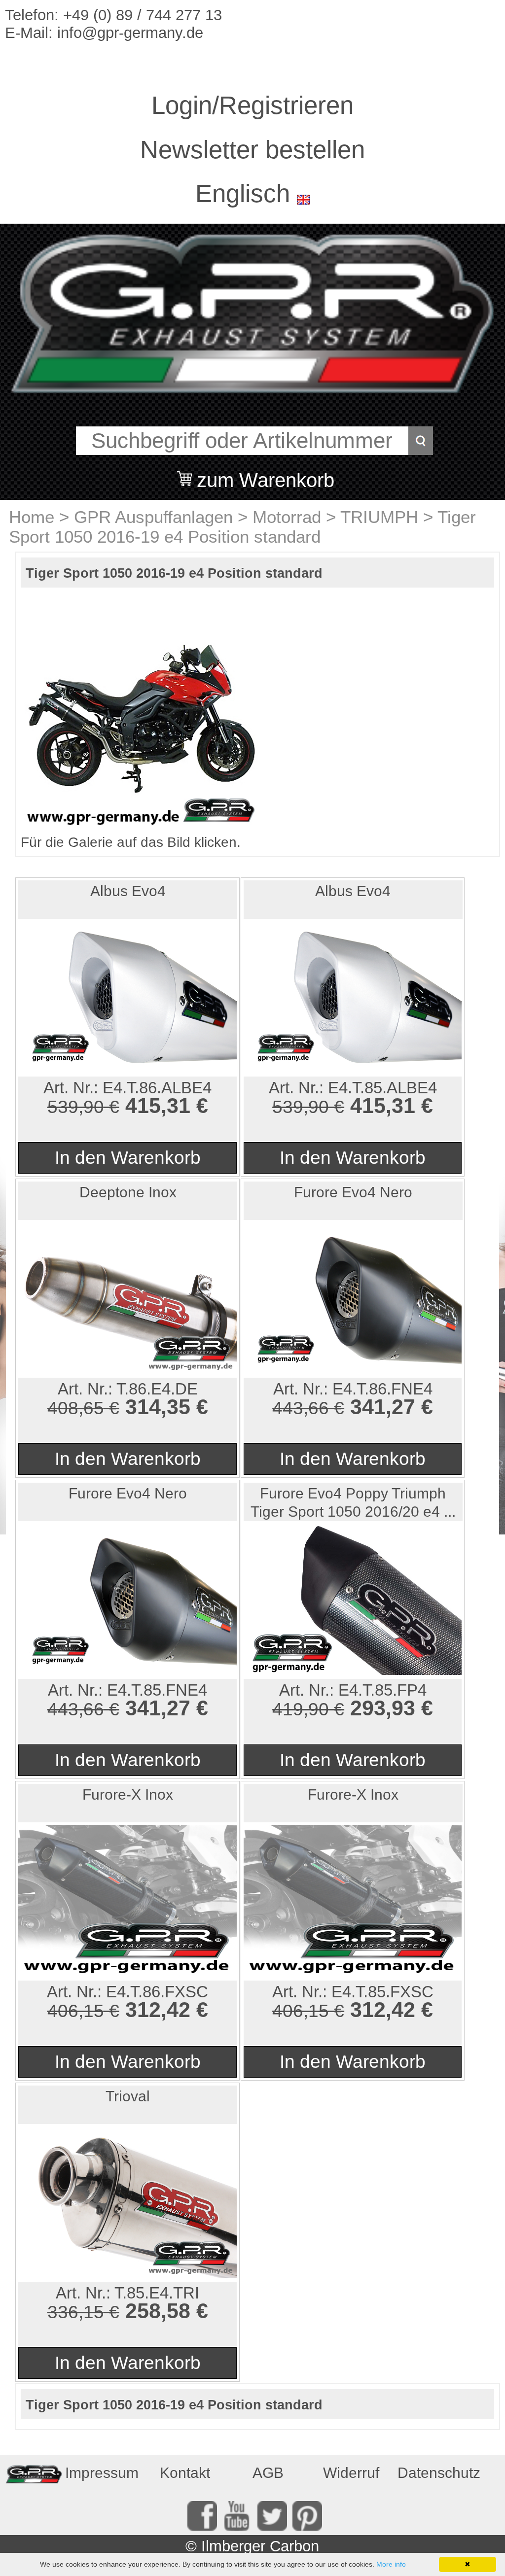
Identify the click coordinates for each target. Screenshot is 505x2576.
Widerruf (351, 2473)
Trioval (128, 2096)
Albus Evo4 (128, 891)
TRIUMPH (379, 517)
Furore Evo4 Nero (353, 1192)
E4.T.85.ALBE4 (382, 1088)
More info (391, 2564)
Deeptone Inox (128, 1192)
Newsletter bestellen (252, 150)
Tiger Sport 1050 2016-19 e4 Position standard (242, 527)
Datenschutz (436, 2473)
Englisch (243, 193)
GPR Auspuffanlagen (153, 517)
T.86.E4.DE (157, 1389)
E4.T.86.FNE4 (382, 1389)
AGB (268, 2473)
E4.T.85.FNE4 (157, 1690)
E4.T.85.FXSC (382, 1992)
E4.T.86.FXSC (157, 1992)
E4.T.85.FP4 (382, 1690)
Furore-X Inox (128, 1794)
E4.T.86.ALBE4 (157, 1088)
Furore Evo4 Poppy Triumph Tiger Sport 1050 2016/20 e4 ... (353, 1502)
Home (32, 517)
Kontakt (185, 2473)
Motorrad (287, 517)
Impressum (102, 2473)
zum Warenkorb (266, 474)
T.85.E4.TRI (157, 2293)
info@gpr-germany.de (130, 33)
